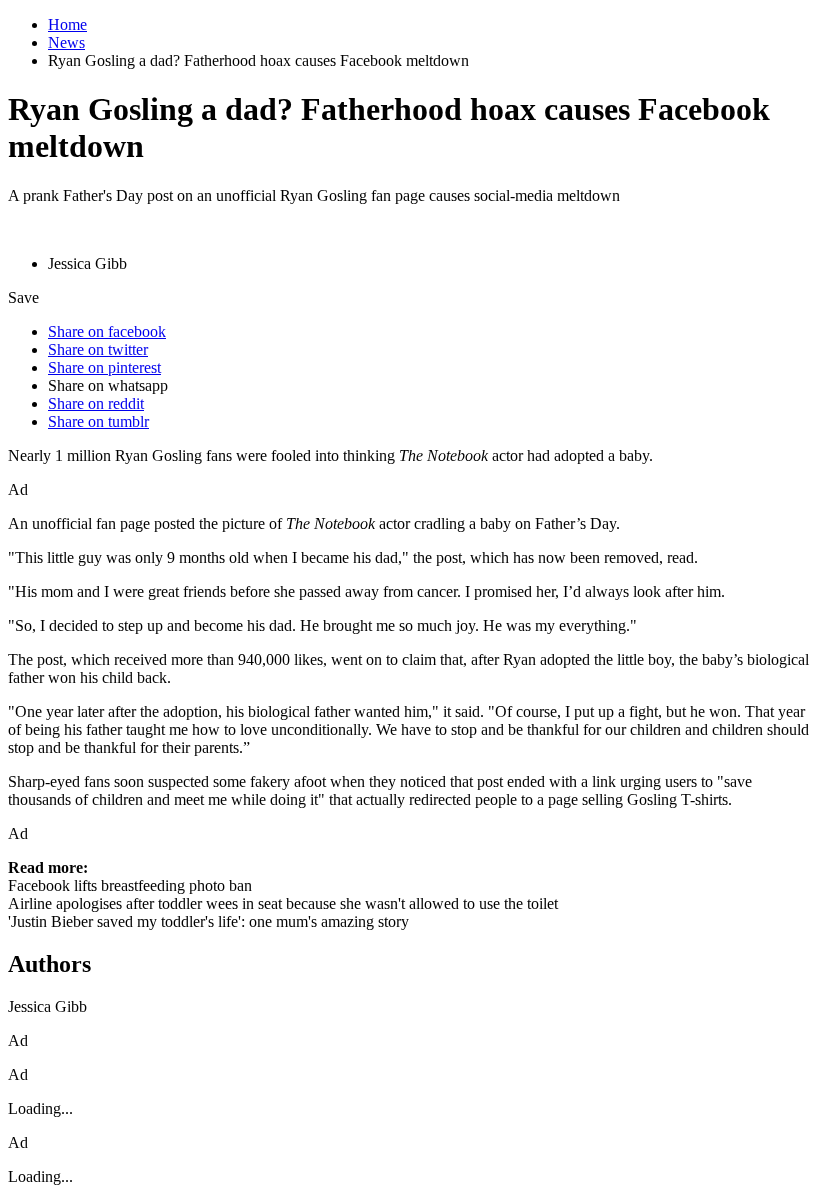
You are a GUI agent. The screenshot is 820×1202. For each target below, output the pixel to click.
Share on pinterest (104, 367)
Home (67, 24)
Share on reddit (96, 403)
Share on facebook (107, 331)
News (66, 42)
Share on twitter (98, 349)
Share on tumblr (98, 421)
